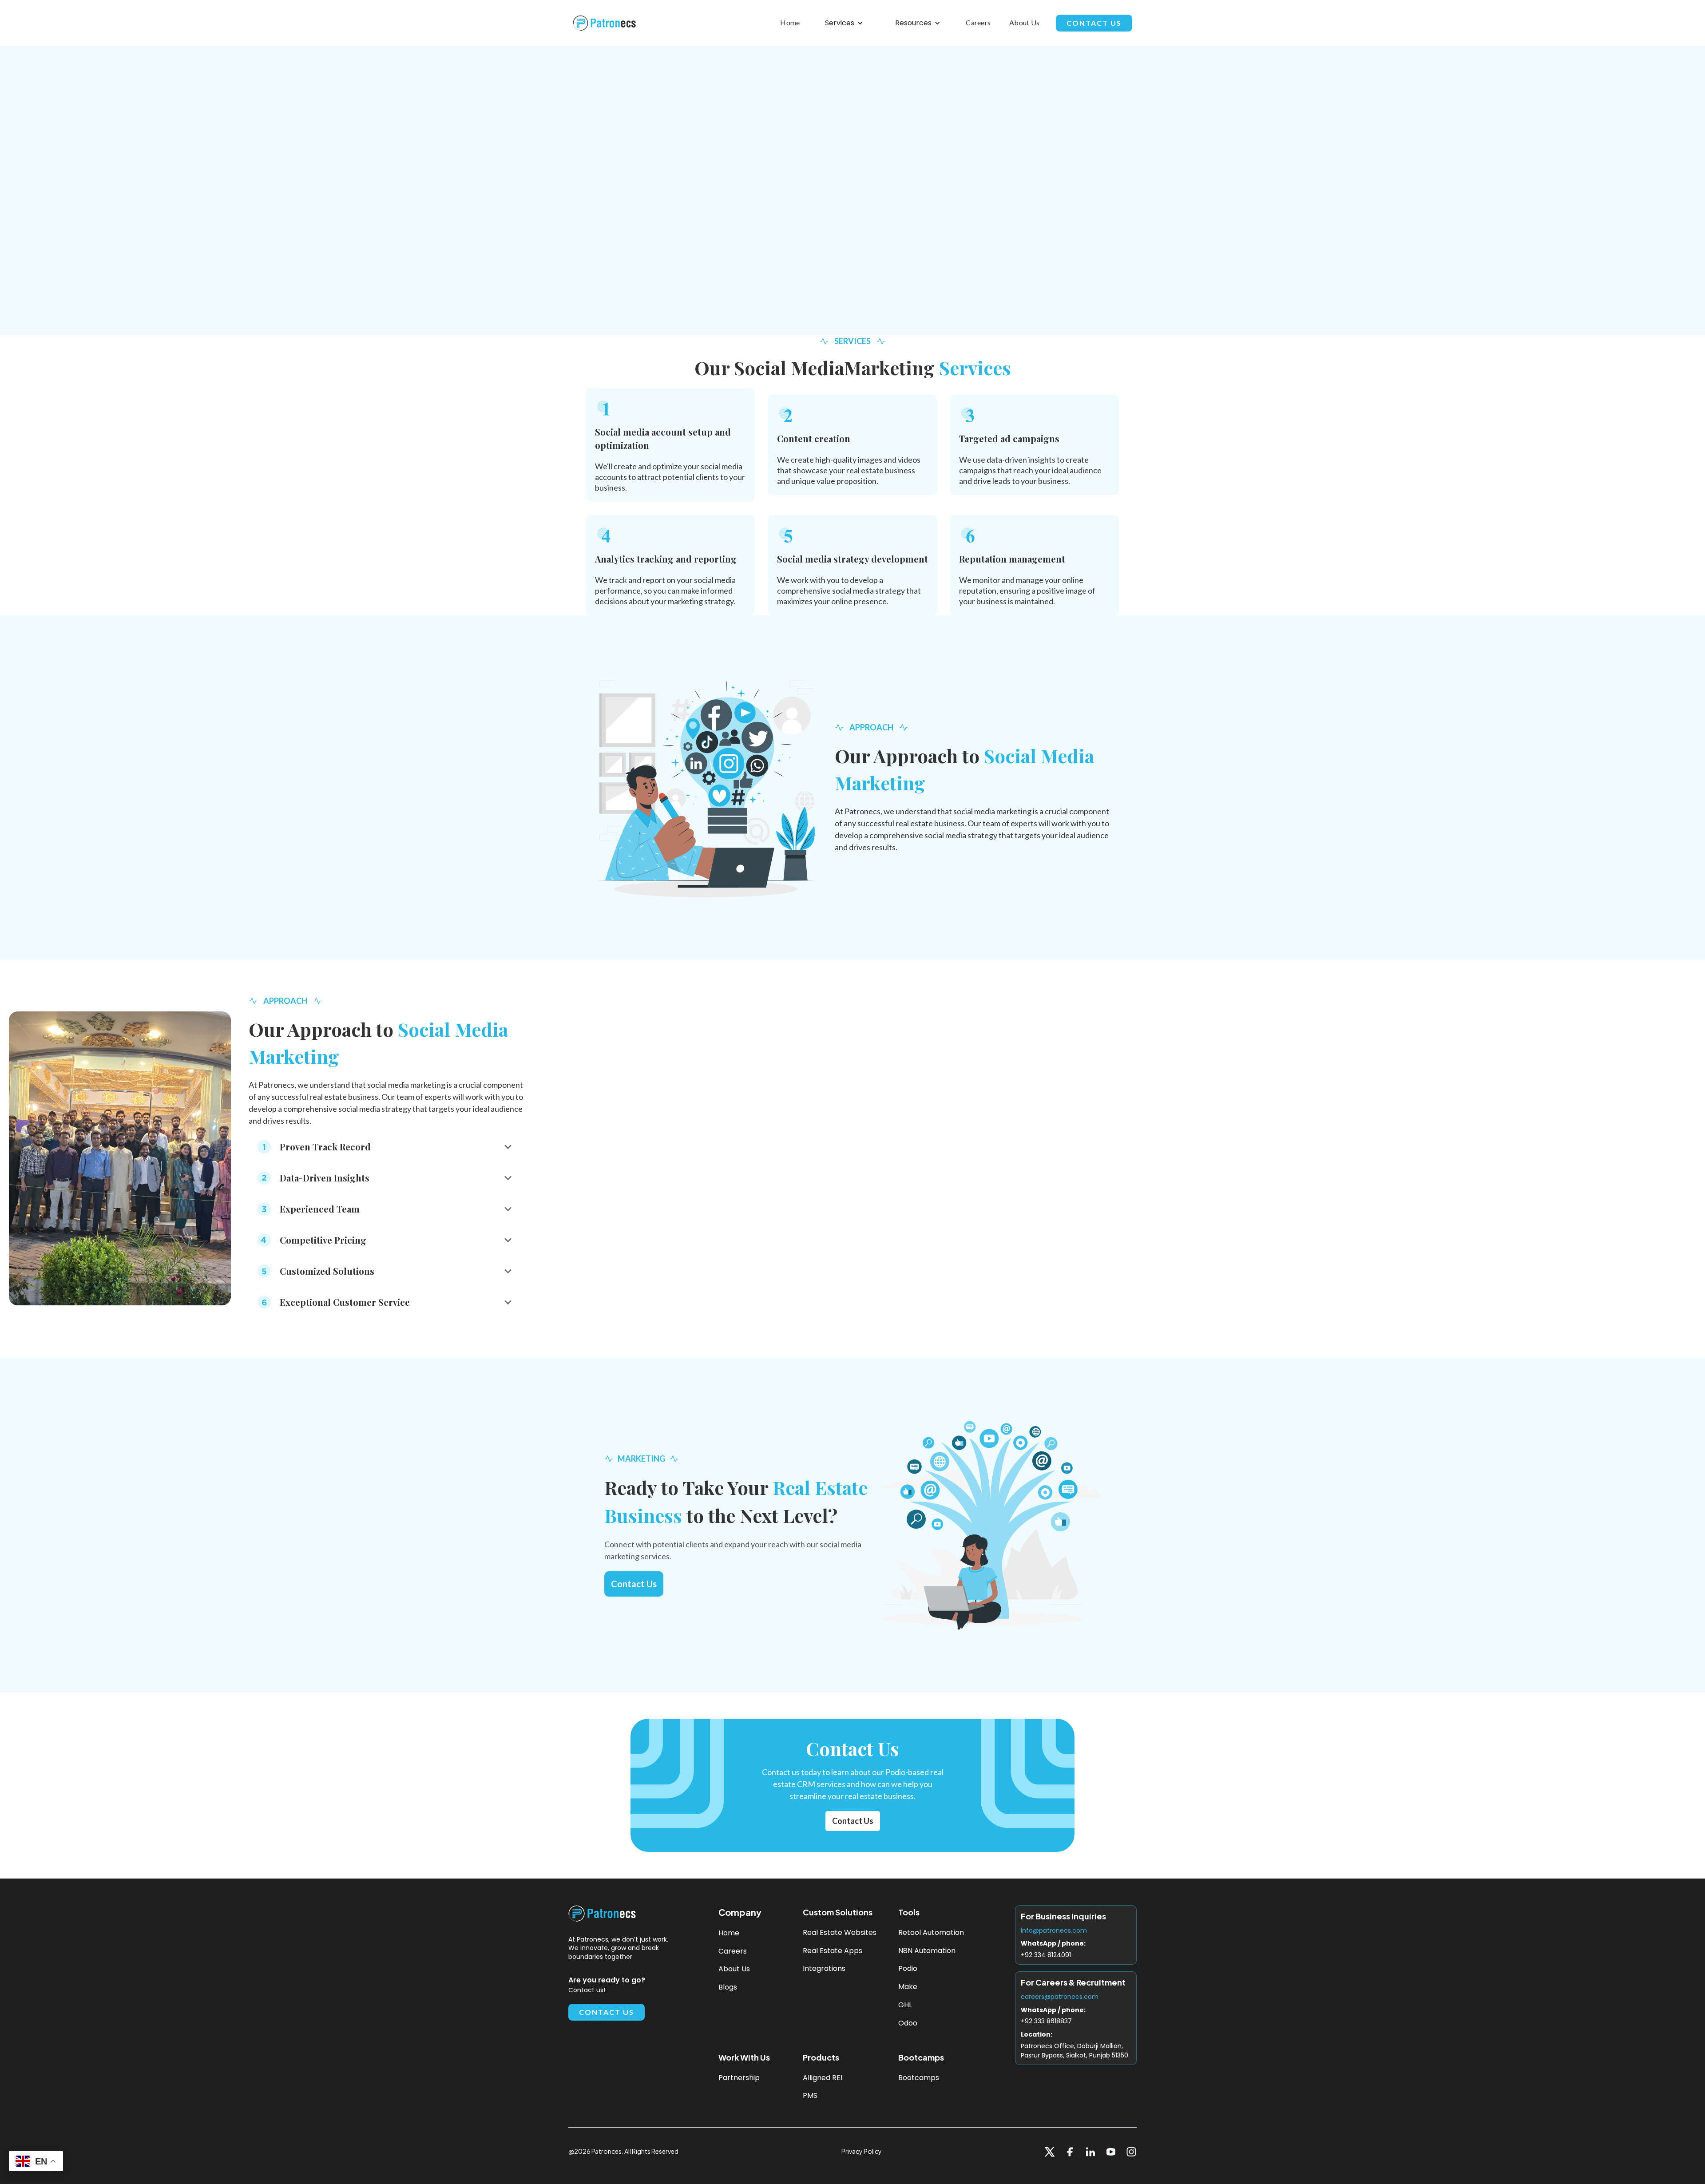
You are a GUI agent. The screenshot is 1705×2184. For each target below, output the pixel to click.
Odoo (908, 2023)
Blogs (728, 1988)
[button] (844, 23)
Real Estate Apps (833, 1951)
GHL (905, 2005)
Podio (908, 1969)
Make (908, 1987)
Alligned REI (823, 2078)
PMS (810, 2096)
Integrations (824, 1969)
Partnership (739, 2078)
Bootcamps (919, 2078)
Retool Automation (931, 1933)
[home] (607, 23)
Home (790, 22)
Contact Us (1094, 23)
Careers (978, 22)
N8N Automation (927, 1951)
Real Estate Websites (840, 1933)
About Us (1024, 22)
